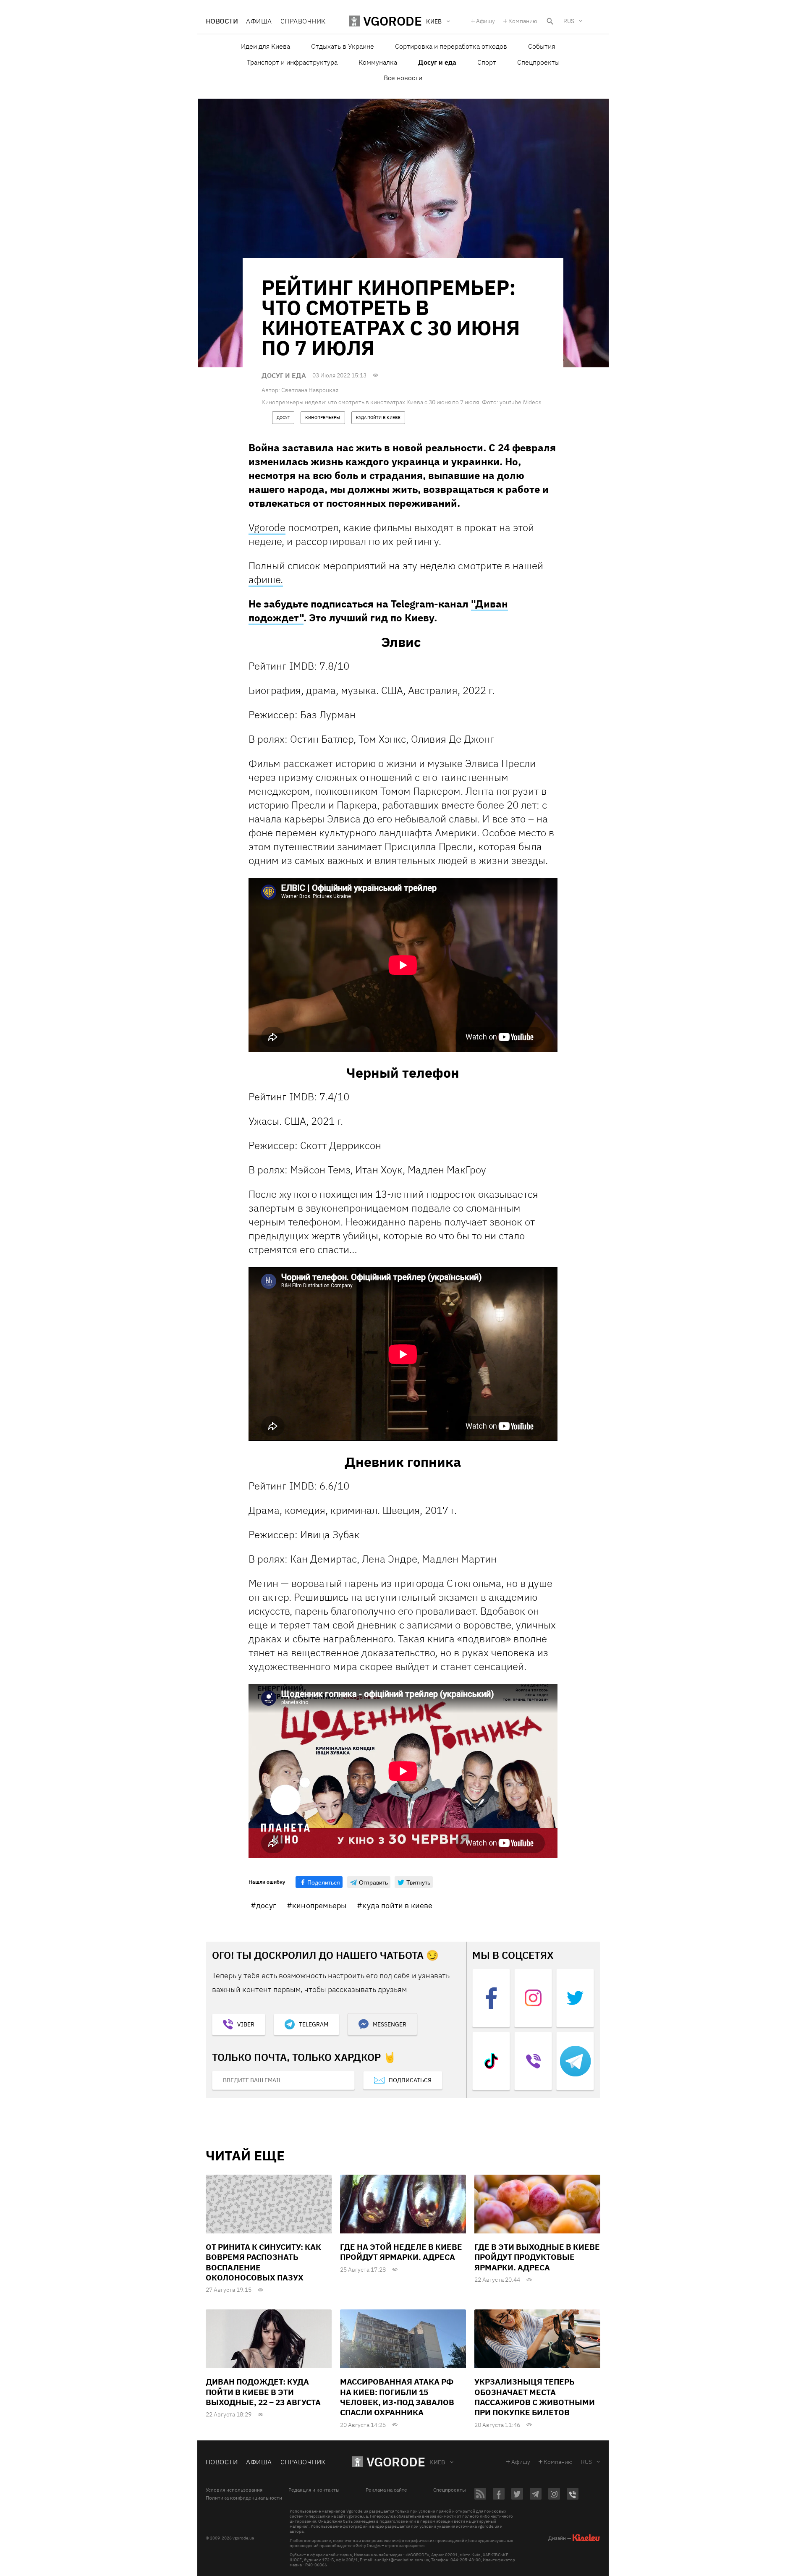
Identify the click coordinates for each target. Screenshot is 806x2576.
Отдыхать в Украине (343, 46)
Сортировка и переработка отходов (451, 46)
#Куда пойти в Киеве (395, 1905)
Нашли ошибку (267, 1882)
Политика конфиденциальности (244, 2498)
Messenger (390, 2024)
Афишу (485, 21)
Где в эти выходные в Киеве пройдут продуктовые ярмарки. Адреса (537, 2257)
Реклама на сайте (386, 2490)
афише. (266, 579)
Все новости (403, 78)
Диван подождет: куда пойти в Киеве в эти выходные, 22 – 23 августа (263, 2392)
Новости (222, 21)
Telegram (314, 2024)
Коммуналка (378, 62)
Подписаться (410, 2080)
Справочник (303, 21)
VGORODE (396, 2462)
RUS (569, 21)
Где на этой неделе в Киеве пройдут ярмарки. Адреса (401, 2252)
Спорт (487, 62)
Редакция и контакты (314, 2490)
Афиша (259, 21)
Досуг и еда (437, 62)
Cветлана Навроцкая (310, 390)
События (542, 46)
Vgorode (267, 527)
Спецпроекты (538, 62)
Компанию (523, 21)
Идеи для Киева (266, 46)
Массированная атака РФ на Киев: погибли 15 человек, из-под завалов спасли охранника (397, 2397)
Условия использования (234, 2490)
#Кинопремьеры (317, 1905)
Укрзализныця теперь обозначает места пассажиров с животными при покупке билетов (535, 2397)
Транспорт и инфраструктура (292, 62)
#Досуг (263, 1905)
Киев (437, 2462)
